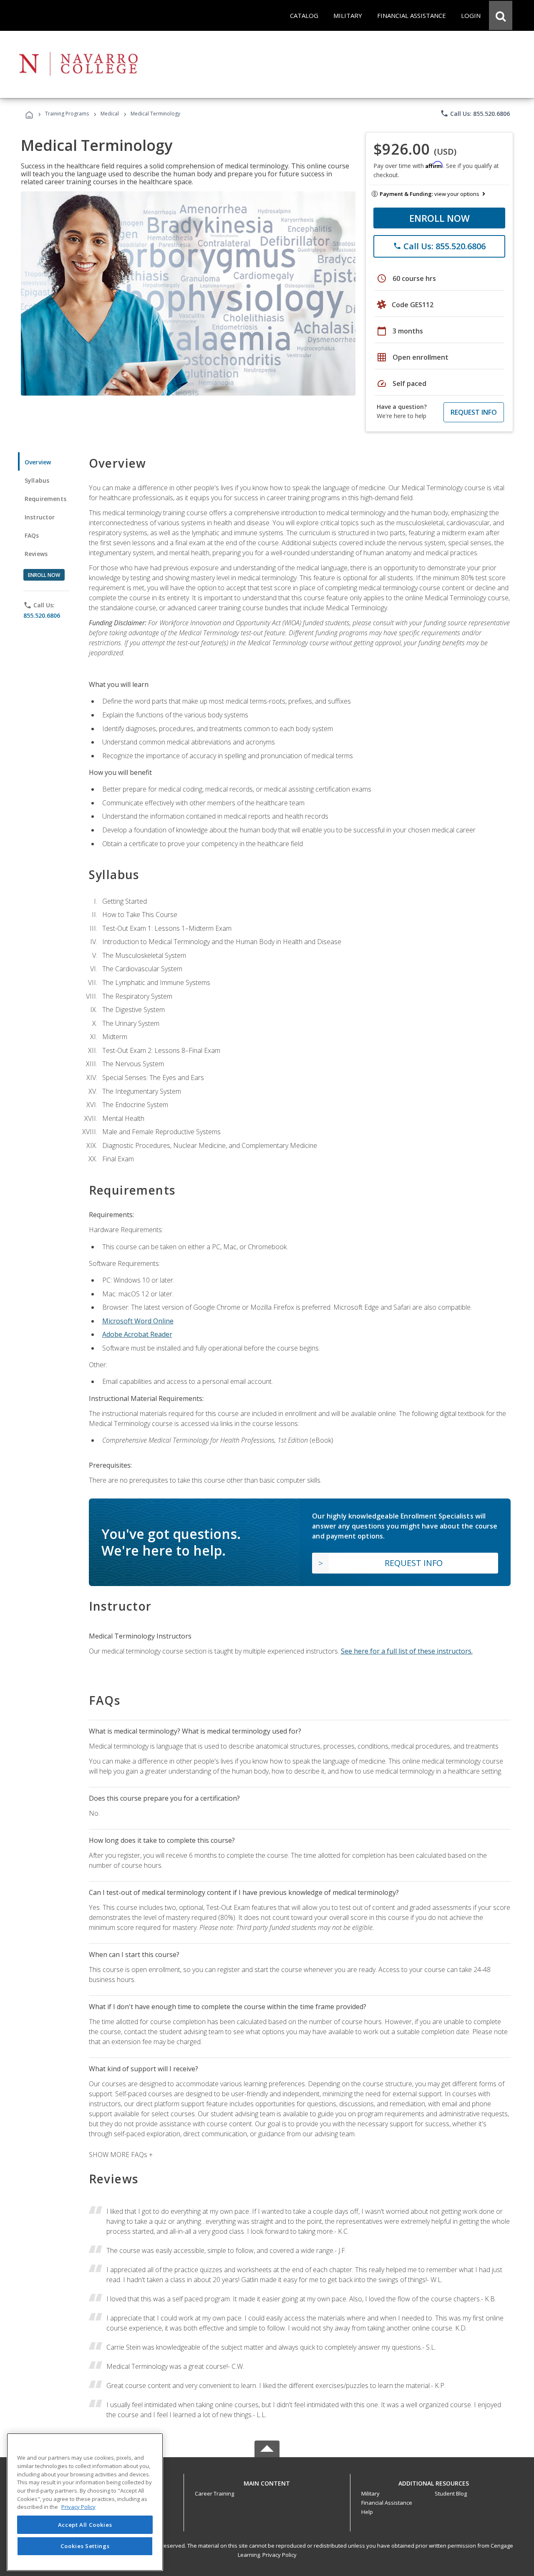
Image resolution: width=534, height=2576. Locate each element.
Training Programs (67, 114)
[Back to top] (267, 2481)
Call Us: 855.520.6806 (475, 113)
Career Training (214, 2493)
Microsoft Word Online (138, 1321)
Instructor (40, 517)
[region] (85, 2502)
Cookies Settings (85, 2546)
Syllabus (37, 480)
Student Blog (451, 2493)
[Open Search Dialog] (501, 15)
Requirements (45, 499)
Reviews (36, 554)
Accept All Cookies (85, 2525)
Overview (38, 462)
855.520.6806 (42, 615)
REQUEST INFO (474, 412)
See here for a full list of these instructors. (407, 1651)
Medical (110, 114)
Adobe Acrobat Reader (137, 1334)
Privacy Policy (280, 2555)
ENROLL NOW (440, 218)
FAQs (32, 535)
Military (370, 2493)
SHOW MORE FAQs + (121, 2155)
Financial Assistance (387, 2503)
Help (367, 2512)
